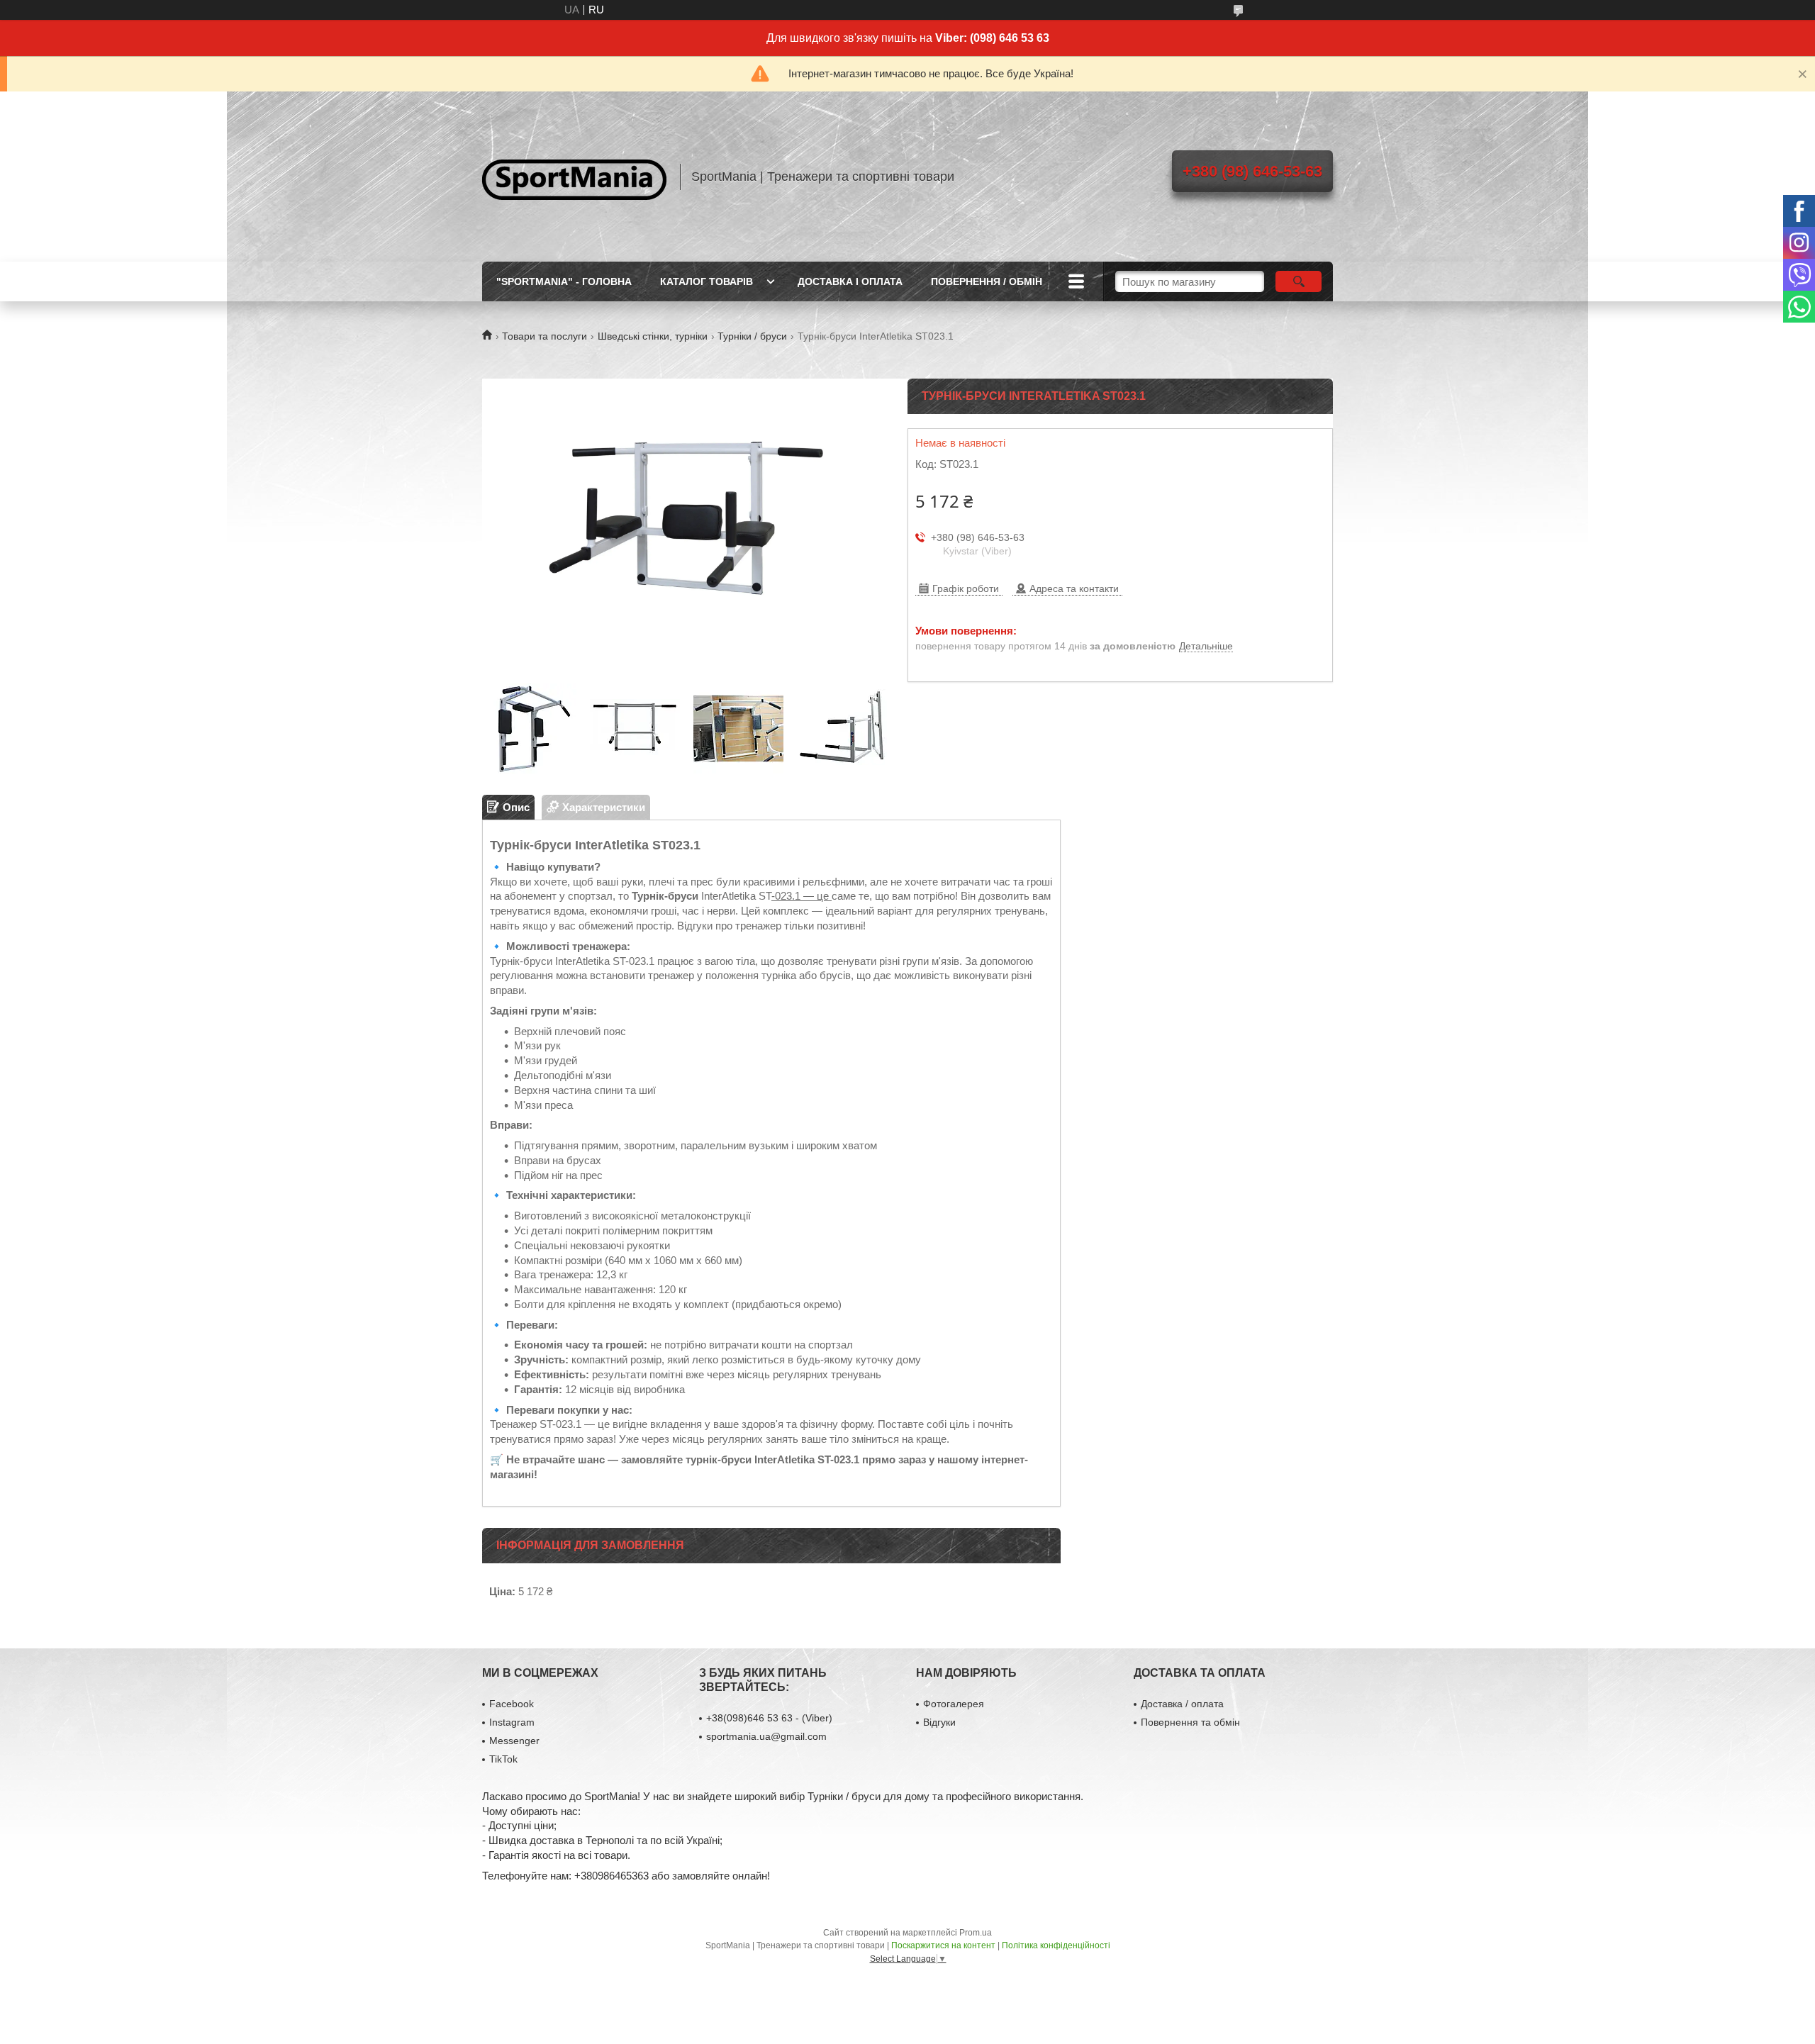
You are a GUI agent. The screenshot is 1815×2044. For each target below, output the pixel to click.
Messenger (514, 1741)
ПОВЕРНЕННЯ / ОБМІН (987, 281)
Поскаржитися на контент (943, 1945)
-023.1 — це (802, 896)
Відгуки (939, 1722)
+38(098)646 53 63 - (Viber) (769, 1718)
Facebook (512, 1704)
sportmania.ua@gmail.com (766, 1736)
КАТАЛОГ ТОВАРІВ (707, 281)
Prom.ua (976, 1933)
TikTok (503, 1759)
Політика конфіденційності (1056, 1945)
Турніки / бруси (752, 336)
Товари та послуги (544, 336)
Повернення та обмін (1190, 1722)
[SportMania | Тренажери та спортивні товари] (574, 177)
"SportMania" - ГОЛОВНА (564, 281)
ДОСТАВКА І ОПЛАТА (850, 281)
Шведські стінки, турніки (653, 336)
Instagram (512, 1722)
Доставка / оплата (1182, 1704)
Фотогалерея (954, 1704)
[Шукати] (1299, 281)
